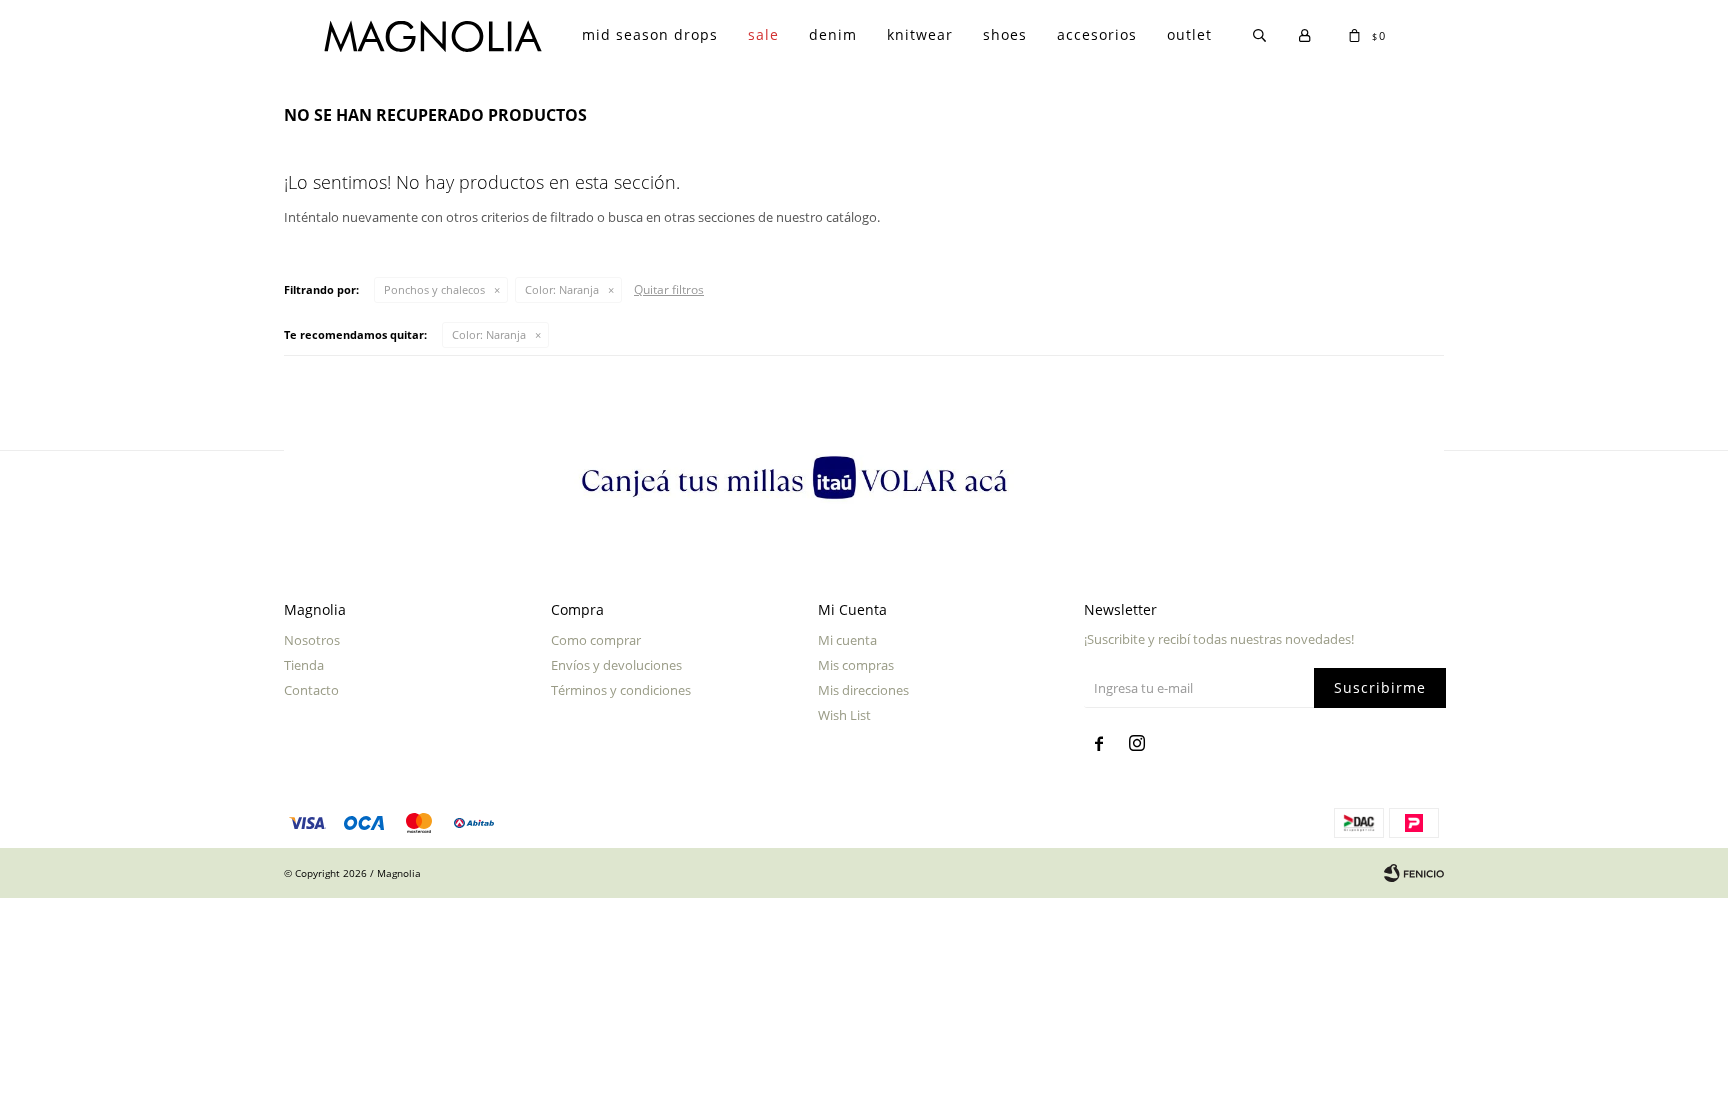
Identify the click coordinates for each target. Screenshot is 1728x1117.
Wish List (844, 715)
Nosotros (312, 640)
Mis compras (856, 665)
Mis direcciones (863, 690)
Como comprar (596, 640)
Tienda (304, 665)
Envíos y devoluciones (616, 665)
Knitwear (920, 34)
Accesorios (1097, 34)
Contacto (311, 690)
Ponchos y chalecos (434, 289)
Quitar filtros (669, 289)
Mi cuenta (847, 640)
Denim (833, 34)
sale (763, 34)
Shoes (1005, 34)
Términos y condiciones (621, 690)
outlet (1189, 34)
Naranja (562, 289)
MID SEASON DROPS (650, 34)
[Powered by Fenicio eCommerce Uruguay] (1414, 873)
